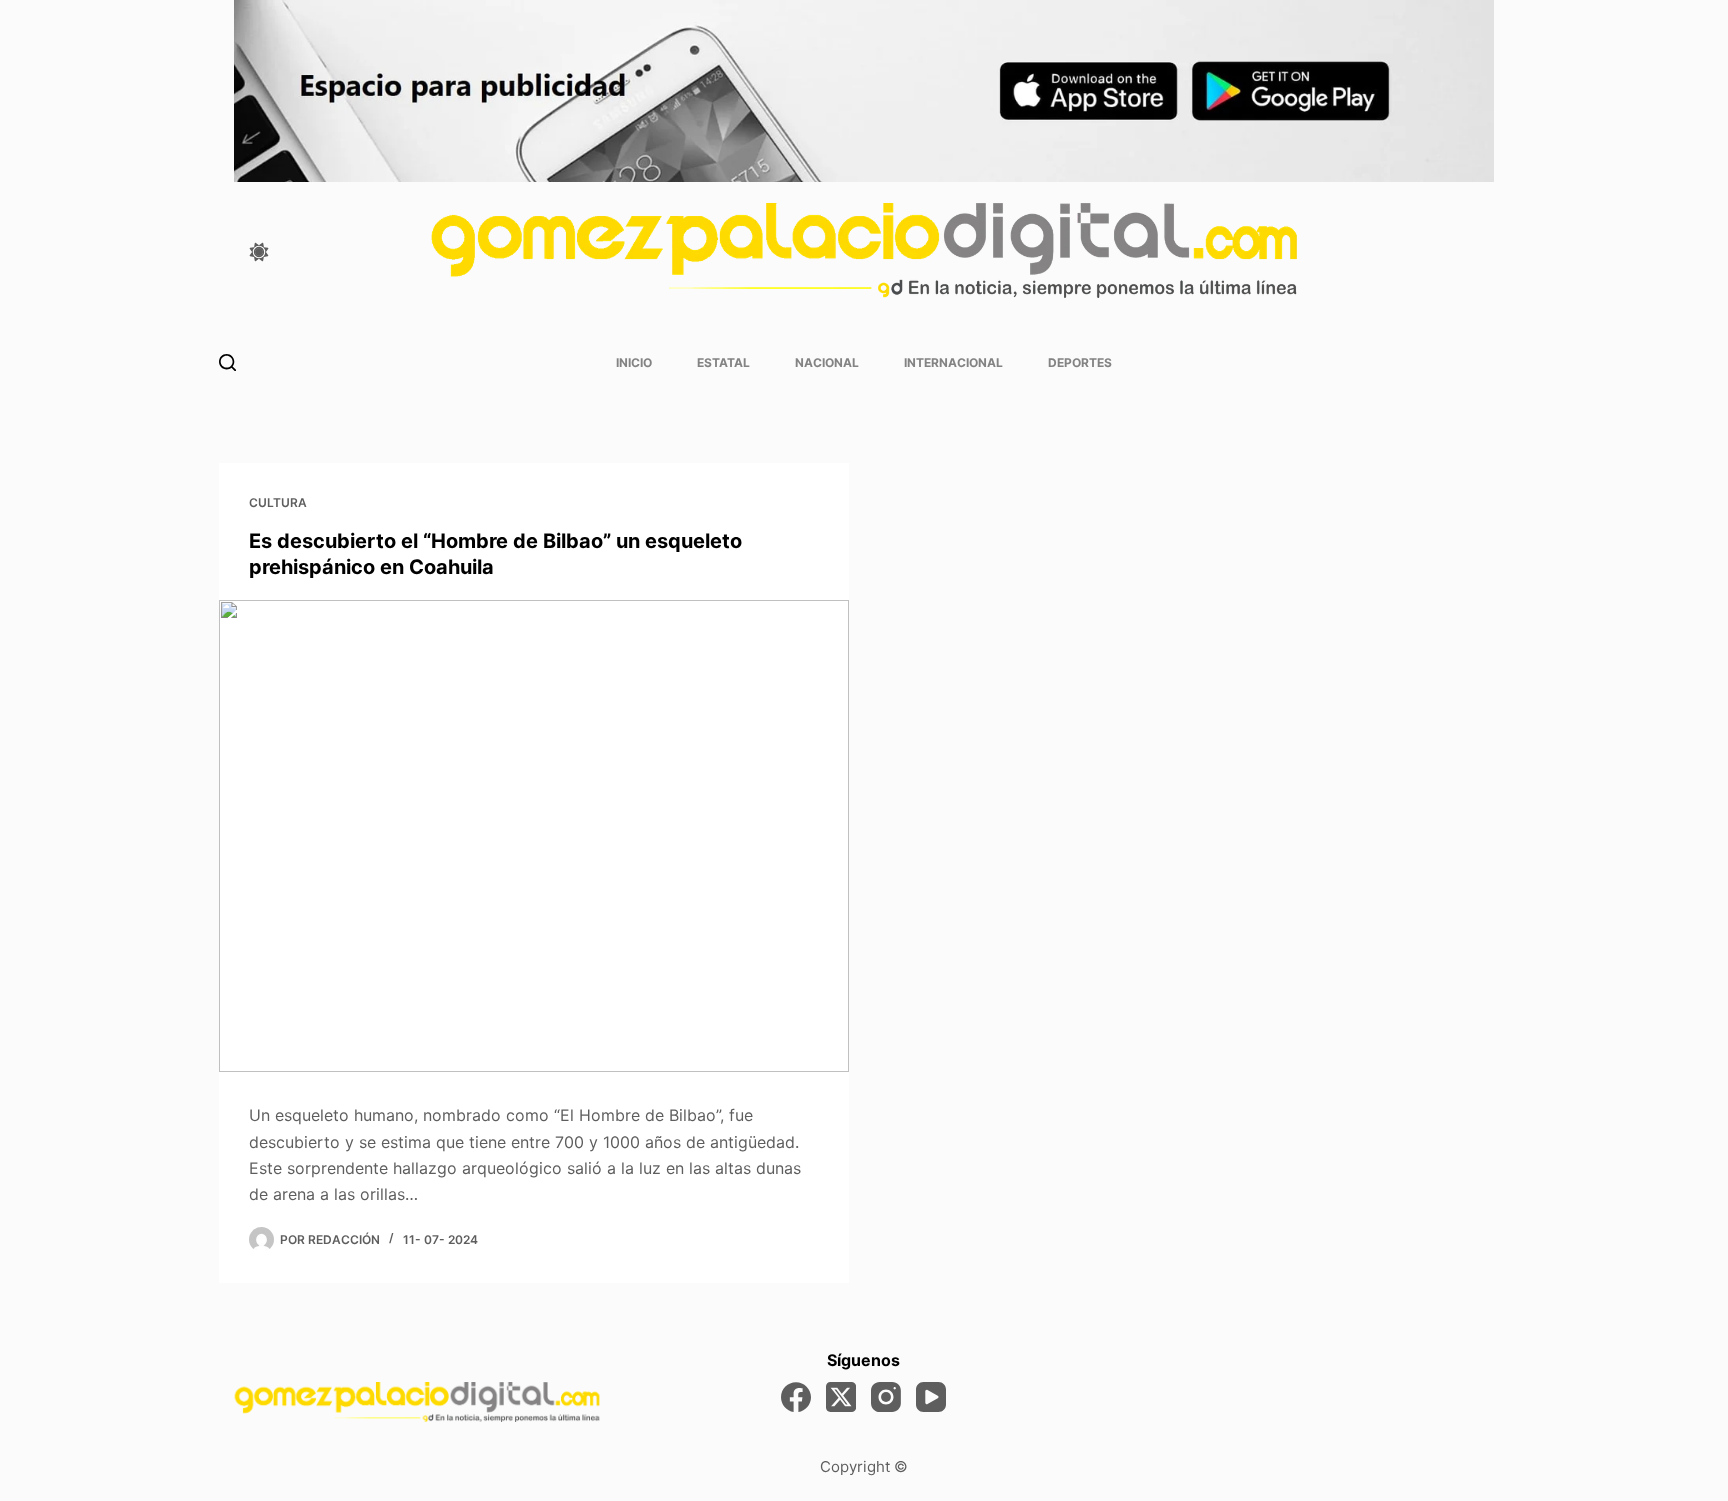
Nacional (827, 362)
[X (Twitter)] (841, 1397)
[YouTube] (931, 1397)
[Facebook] (796, 1397)
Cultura (278, 502)
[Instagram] (886, 1397)
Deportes (1080, 362)
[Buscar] (227, 362)
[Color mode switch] (259, 252)
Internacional (953, 362)
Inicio (634, 362)
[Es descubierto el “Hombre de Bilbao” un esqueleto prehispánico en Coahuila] (534, 836)
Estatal (723, 362)
